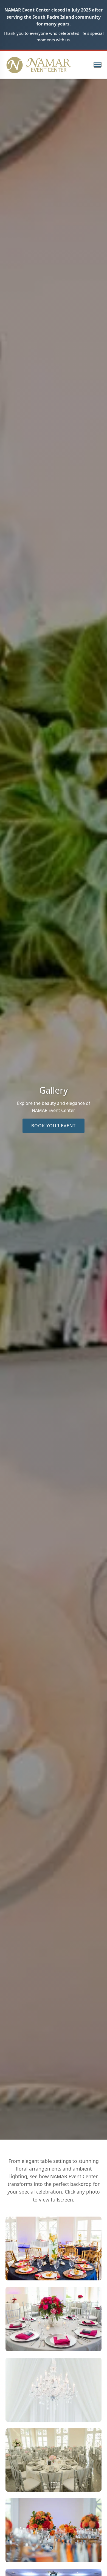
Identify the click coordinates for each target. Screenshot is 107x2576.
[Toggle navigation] (98, 65)
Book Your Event (54, 1126)
